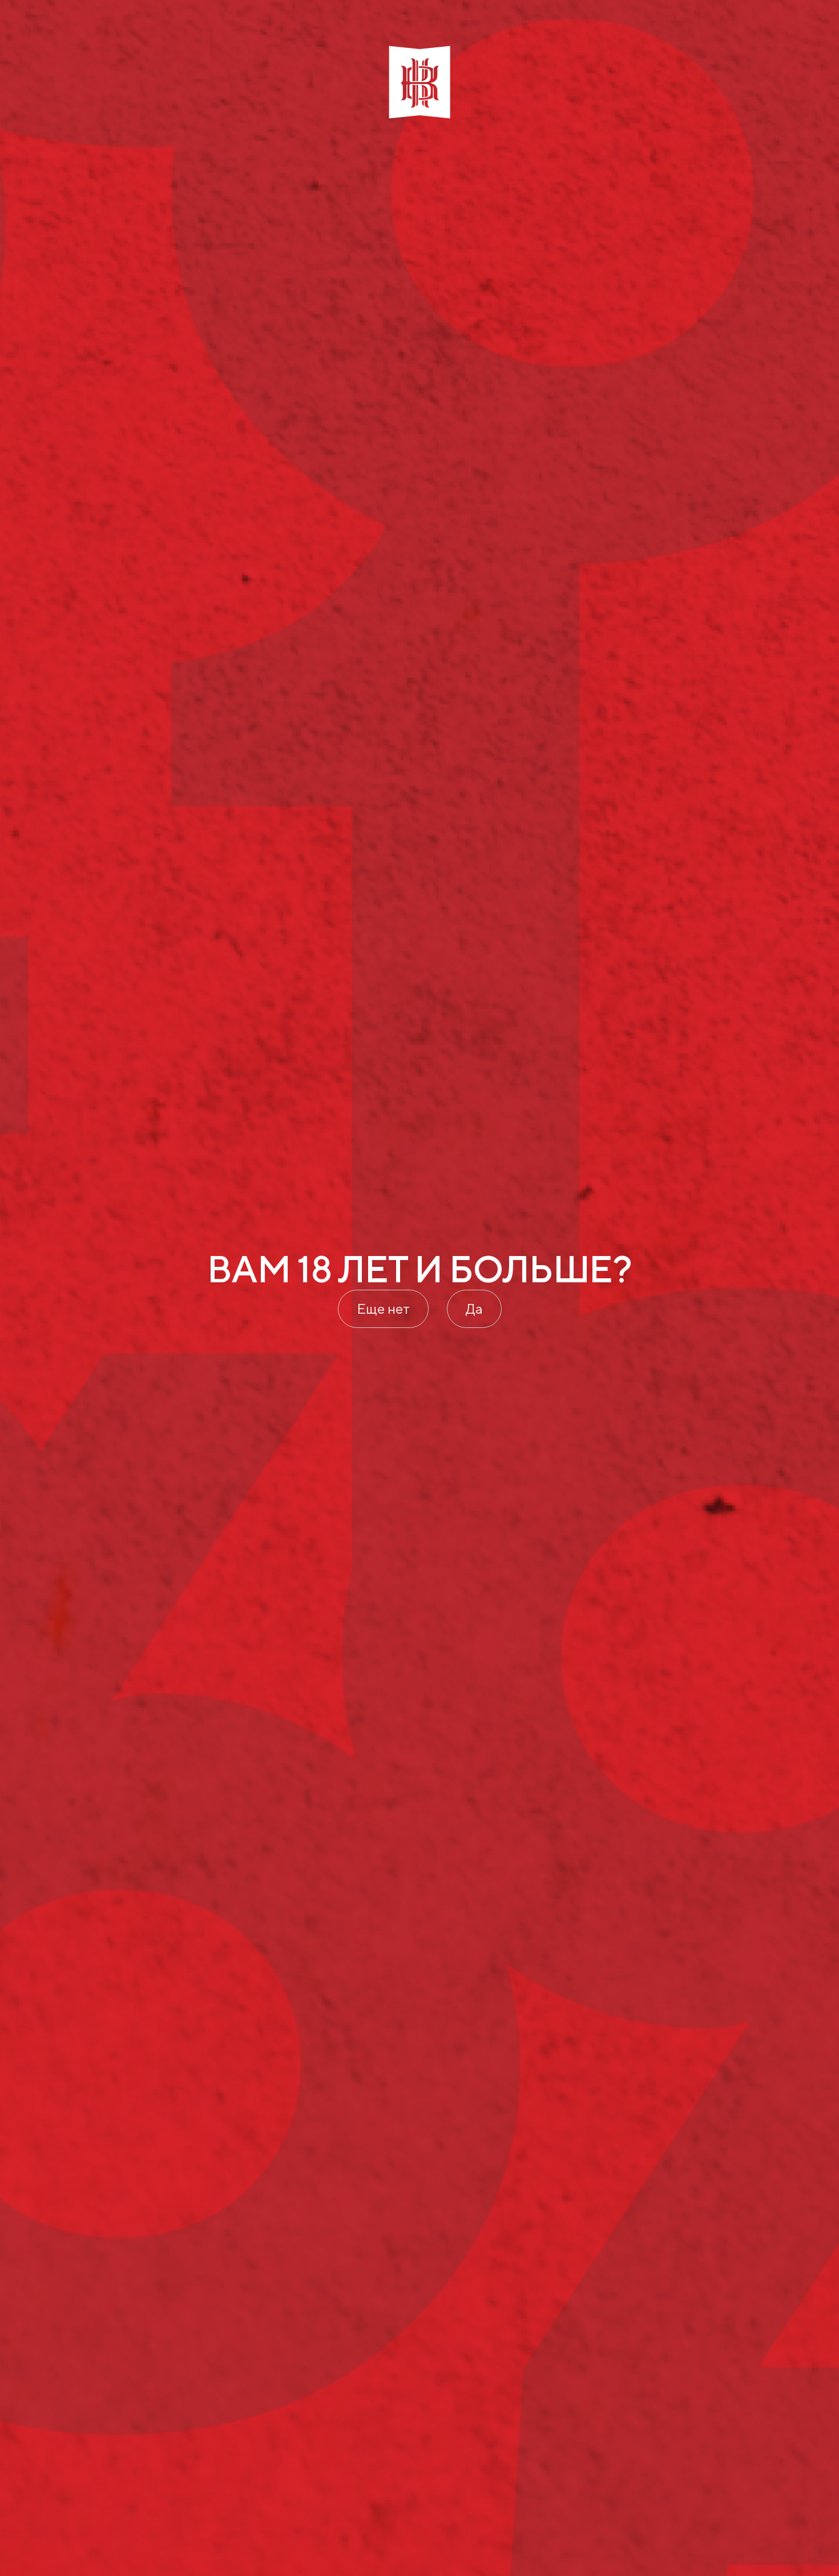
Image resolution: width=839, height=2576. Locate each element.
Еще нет (383, 1309)
